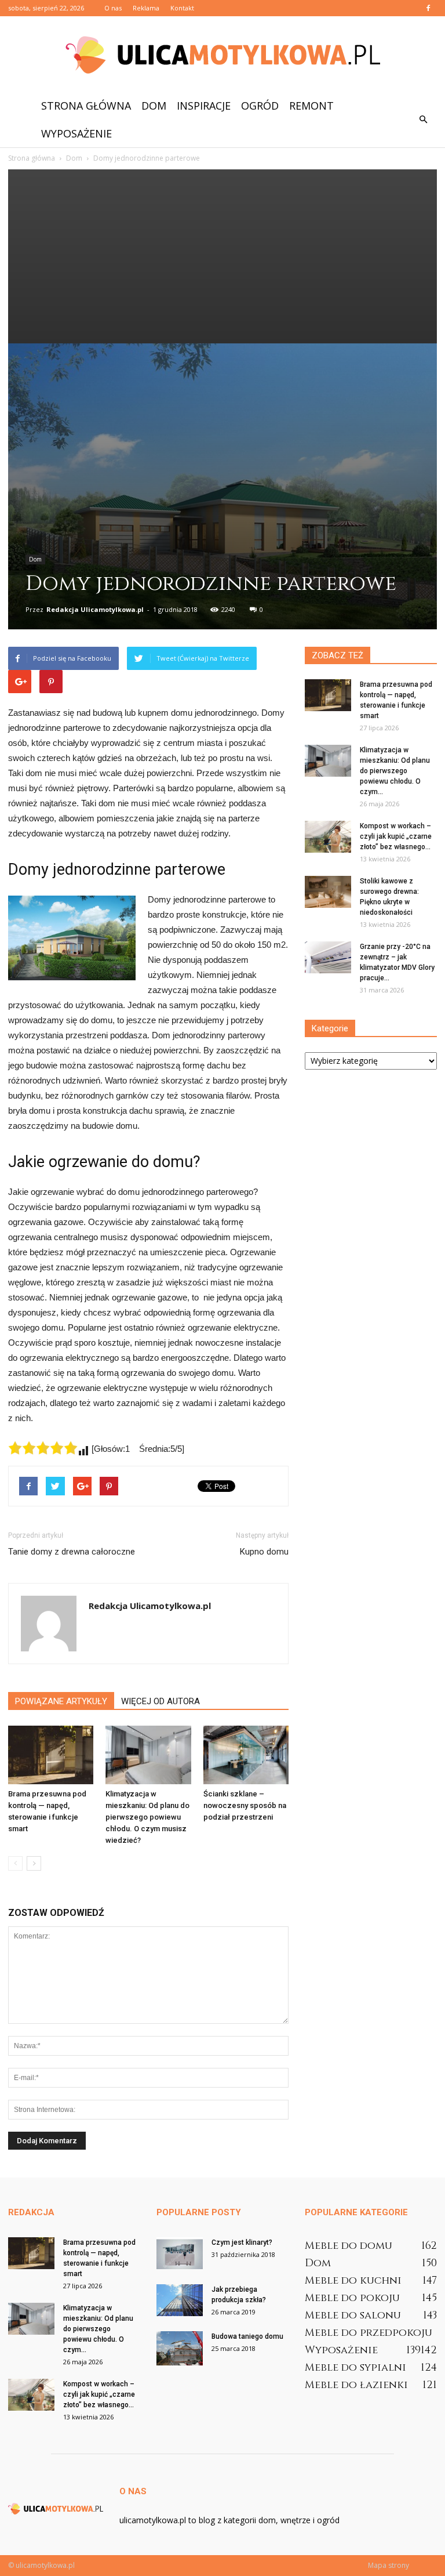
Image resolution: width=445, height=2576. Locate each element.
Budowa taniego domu (247, 2336)
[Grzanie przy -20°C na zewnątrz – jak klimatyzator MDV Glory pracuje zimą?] (328, 957)
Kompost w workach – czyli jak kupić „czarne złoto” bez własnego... (396, 836)
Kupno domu (264, 1552)
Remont (311, 106)
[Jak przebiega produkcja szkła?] (180, 2300)
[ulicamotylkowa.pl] (222, 55)
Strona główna (86, 106)
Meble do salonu (353, 2315)
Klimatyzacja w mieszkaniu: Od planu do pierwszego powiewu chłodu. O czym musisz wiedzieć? (147, 1817)
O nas (113, 8)
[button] (423, 119)
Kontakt (182, 8)
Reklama (146, 8)
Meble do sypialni (355, 2367)
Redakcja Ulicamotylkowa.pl (95, 609)
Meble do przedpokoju (369, 2333)
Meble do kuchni (353, 2280)
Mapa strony (389, 2565)
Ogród (260, 106)
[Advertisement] (222, 256)
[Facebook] (428, 8)
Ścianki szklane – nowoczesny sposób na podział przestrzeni (245, 1805)
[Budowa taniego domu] (180, 2348)
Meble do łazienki (356, 2385)
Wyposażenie (76, 133)
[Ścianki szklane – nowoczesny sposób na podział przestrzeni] (246, 1755)
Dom (154, 106)
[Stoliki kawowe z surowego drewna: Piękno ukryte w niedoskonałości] (328, 892)
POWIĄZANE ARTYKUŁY (61, 1701)
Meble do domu (349, 2246)
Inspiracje (204, 106)
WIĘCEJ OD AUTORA (161, 1701)
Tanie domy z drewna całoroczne (72, 1552)
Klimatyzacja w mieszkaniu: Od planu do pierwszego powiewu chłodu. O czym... (395, 771)
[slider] (43, 1448)
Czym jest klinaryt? (242, 2242)
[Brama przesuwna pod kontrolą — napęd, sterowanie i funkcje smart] (51, 1755)
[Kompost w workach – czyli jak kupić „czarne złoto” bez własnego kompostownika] (328, 837)
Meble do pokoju (352, 2298)
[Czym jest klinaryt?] (180, 2253)
